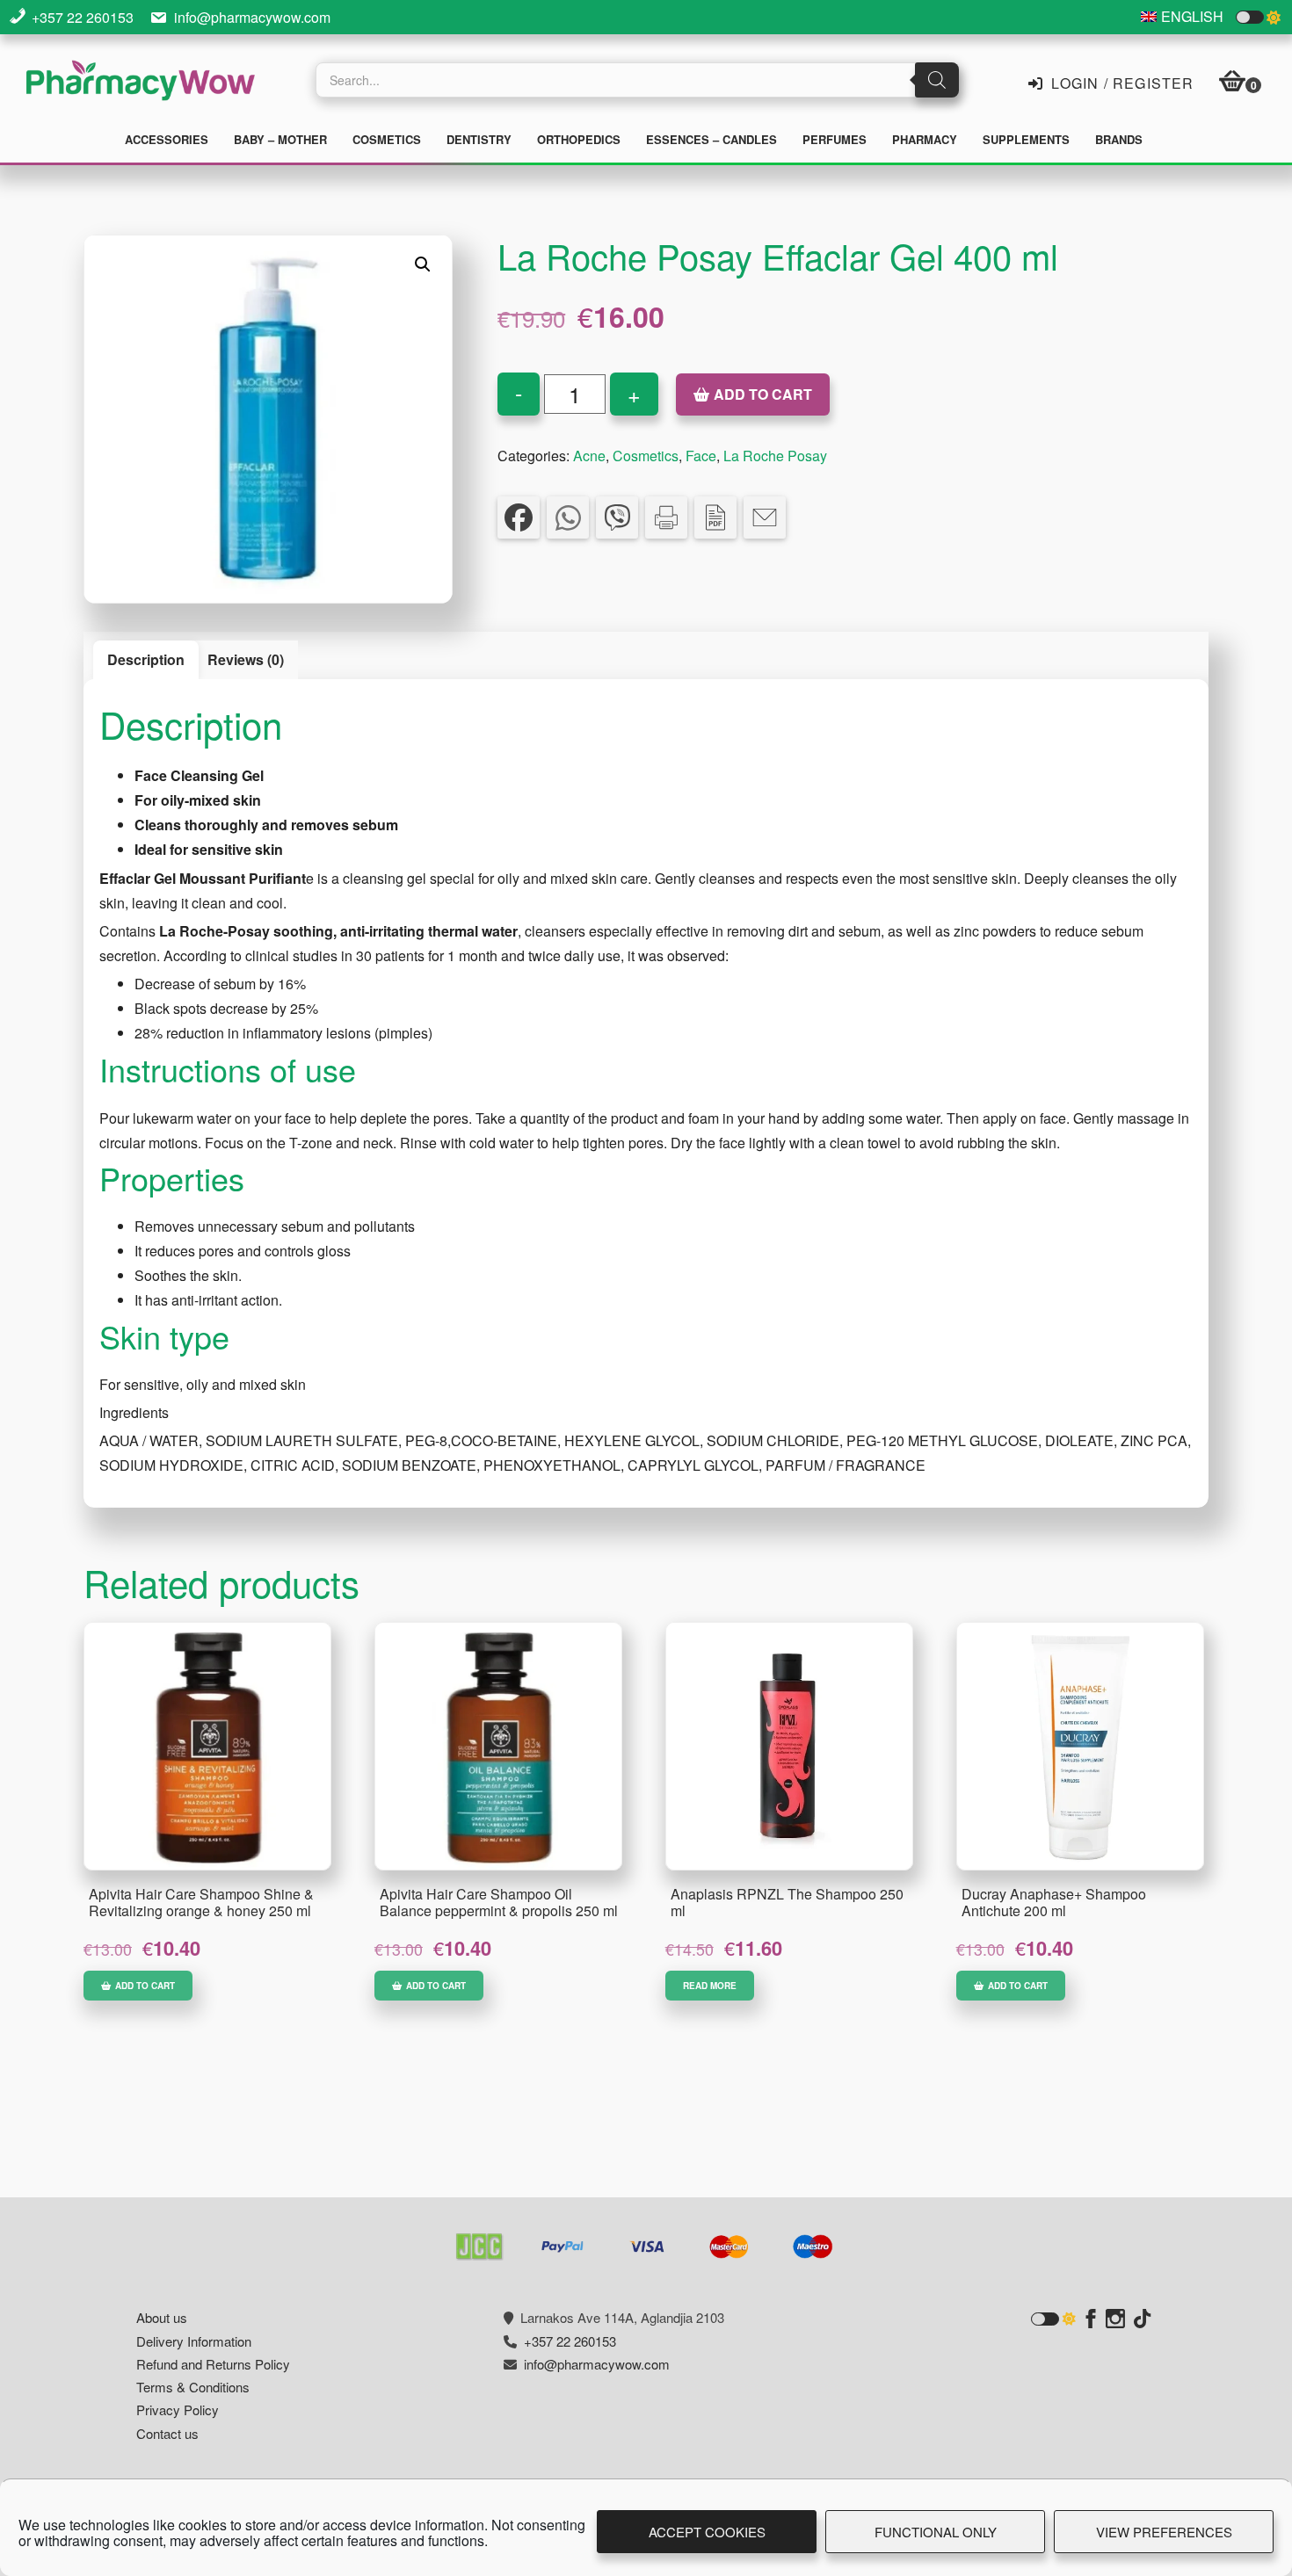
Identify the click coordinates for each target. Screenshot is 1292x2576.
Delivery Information (194, 2341)
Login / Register (1120, 82)
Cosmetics (646, 456)
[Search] (937, 80)
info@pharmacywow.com (252, 17)
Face (701, 456)
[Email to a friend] (765, 517)
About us (162, 2317)
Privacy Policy (178, 2410)
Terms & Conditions (193, 2387)
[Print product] (666, 517)
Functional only (936, 2532)
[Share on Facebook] (519, 517)
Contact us (167, 2433)
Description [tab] (146, 659)
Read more (710, 1986)
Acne (589, 456)
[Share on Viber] (617, 517)
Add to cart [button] (145, 1986)
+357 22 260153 (83, 17)
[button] (423, 264)
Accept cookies (707, 2532)
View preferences (1164, 2532)
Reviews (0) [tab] (246, 659)
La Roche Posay (775, 456)
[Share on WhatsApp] (568, 517)
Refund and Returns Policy (213, 2364)
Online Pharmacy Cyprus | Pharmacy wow (141, 83)
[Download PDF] (715, 517)
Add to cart (763, 394)
